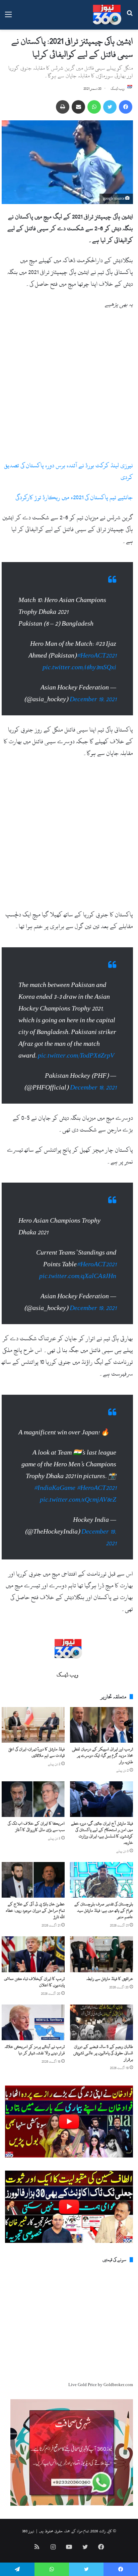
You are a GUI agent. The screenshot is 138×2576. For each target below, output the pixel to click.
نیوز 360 (28, 2531)
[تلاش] (130, 17)
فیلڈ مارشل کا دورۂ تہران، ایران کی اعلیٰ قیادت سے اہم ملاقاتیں (37, 1752)
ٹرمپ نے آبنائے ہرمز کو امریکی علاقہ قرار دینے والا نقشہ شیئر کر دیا (35, 2050)
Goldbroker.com (118, 2385)
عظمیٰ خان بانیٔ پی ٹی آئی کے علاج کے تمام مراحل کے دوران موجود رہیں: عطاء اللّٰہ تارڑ (35, 1910)
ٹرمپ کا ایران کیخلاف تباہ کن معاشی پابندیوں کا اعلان (34, 1982)
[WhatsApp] (94, 107)
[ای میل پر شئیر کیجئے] (78, 107)
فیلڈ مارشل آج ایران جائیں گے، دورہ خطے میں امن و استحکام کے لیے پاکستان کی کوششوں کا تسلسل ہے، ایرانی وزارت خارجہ (102, 1833)
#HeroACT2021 (96, 656)
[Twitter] (110, 107)
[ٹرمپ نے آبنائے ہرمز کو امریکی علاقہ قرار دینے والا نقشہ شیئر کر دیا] (33, 2022)
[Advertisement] (69, 388)
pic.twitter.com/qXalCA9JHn (78, 1276)
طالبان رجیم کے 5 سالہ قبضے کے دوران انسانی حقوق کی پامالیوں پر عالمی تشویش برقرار (103, 2053)
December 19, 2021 (93, 699)
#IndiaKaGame (55, 1488)
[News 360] (107, 15)
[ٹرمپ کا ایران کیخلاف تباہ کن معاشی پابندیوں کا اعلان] (33, 1954)
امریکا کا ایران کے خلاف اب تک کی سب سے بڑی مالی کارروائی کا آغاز (36, 1827)
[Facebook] (126, 107)
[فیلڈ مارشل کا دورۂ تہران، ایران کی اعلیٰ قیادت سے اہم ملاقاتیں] (33, 1725)
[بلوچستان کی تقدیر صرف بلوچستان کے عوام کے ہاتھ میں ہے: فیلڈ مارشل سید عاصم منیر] (101, 1880)
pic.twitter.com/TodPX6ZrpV (76, 1056)
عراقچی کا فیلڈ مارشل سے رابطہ (110, 1979)
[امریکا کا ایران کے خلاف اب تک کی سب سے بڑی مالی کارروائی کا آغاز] (33, 1799)
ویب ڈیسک (118, 89)
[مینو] (8, 17)
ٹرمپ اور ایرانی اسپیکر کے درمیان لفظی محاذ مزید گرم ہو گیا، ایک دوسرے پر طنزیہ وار (102, 1755)
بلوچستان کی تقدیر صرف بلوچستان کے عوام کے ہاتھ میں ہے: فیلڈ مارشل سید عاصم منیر (104, 1910)
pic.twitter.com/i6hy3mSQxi (79, 667)
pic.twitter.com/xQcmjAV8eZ (78, 1500)
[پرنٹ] (63, 107)
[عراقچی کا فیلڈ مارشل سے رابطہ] (101, 1954)
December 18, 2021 (93, 1088)
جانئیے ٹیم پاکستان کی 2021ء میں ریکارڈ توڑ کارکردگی (74, 497)
